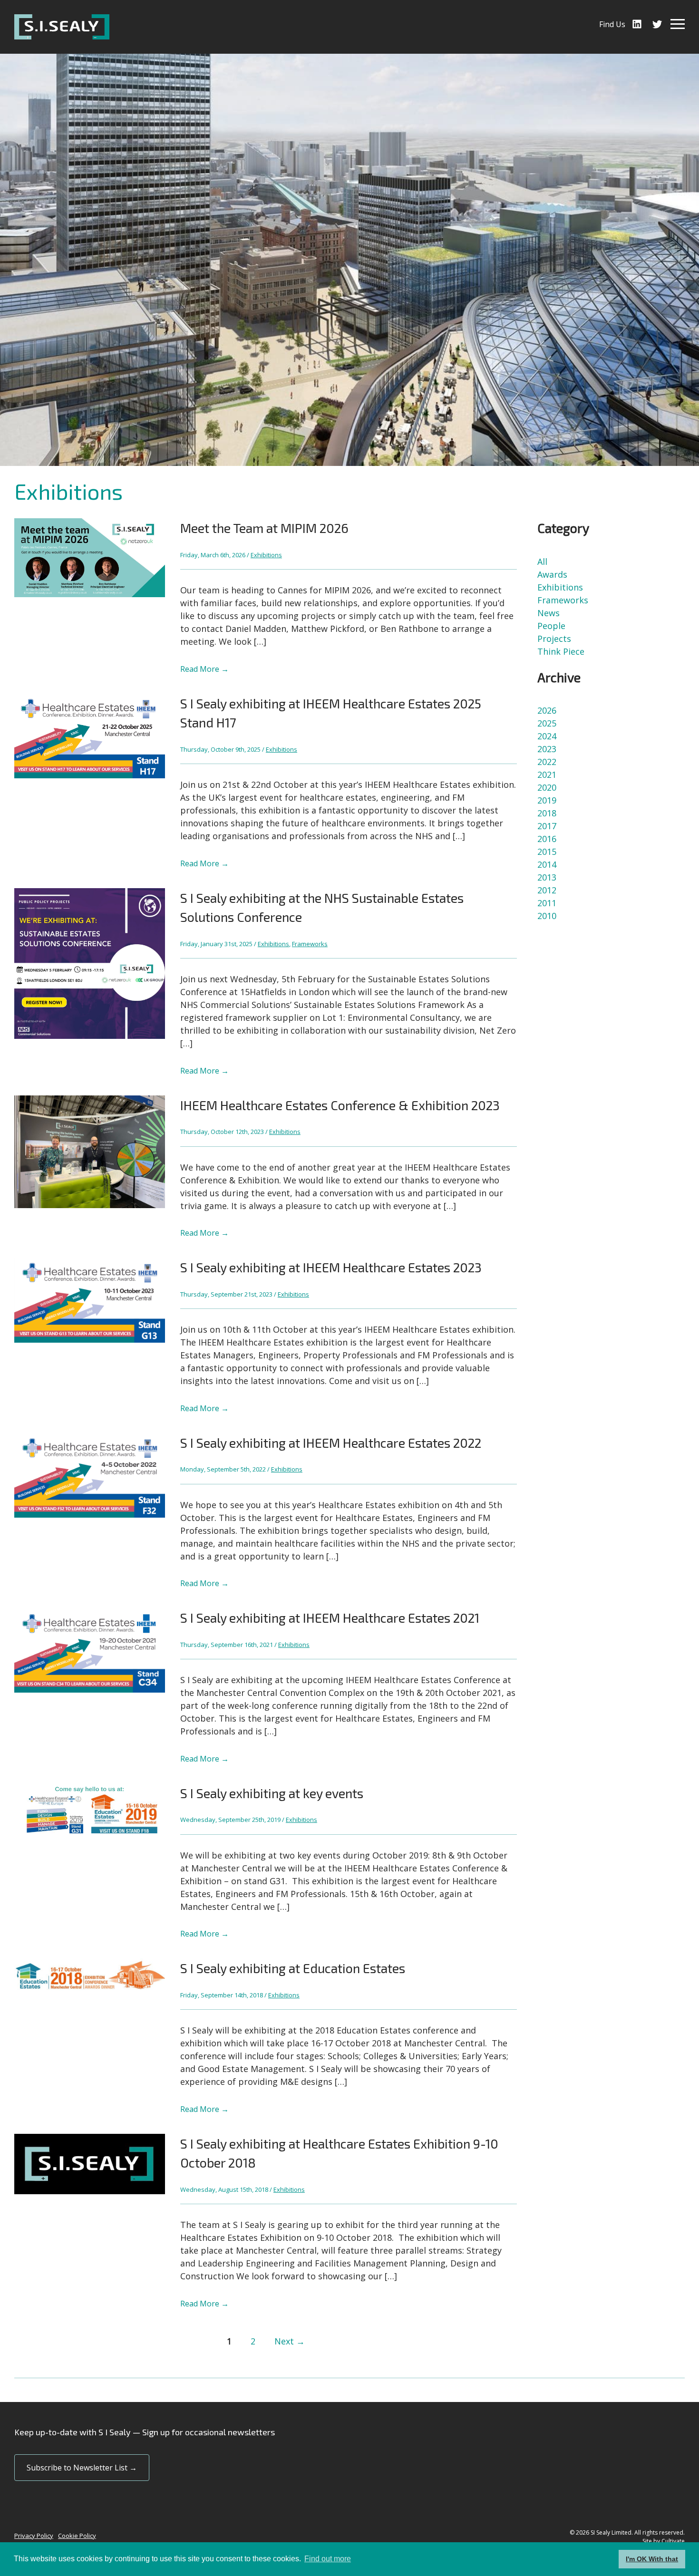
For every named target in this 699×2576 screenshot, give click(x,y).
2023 (547, 749)
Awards (552, 574)
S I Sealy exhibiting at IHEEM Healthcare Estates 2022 (331, 1443)
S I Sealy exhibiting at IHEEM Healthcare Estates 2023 (331, 1267)
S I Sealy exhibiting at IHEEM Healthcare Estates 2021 (330, 1617)
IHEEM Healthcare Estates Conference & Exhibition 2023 (340, 1105)
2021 (547, 775)
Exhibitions (266, 555)
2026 (547, 710)
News (549, 613)
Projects (554, 639)
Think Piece (561, 651)
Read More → (204, 669)
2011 (547, 903)
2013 (547, 877)
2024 (547, 736)
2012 (547, 890)
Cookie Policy (77, 2536)
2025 (547, 723)
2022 (547, 762)
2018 (547, 813)
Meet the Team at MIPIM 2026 (264, 528)
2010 (547, 916)
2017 (547, 826)
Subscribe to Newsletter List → (82, 2468)
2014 (547, 864)
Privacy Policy (34, 2536)
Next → (290, 2341)
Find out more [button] (328, 2559)
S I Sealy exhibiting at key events (272, 1793)
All (542, 562)
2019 (547, 800)
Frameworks (310, 944)
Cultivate (673, 2541)
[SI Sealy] (62, 27)
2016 (547, 839)
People (551, 626)
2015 (547, 852)
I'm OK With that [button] (652, 2559)
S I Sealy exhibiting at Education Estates (293, 1968)
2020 (547, 787)
